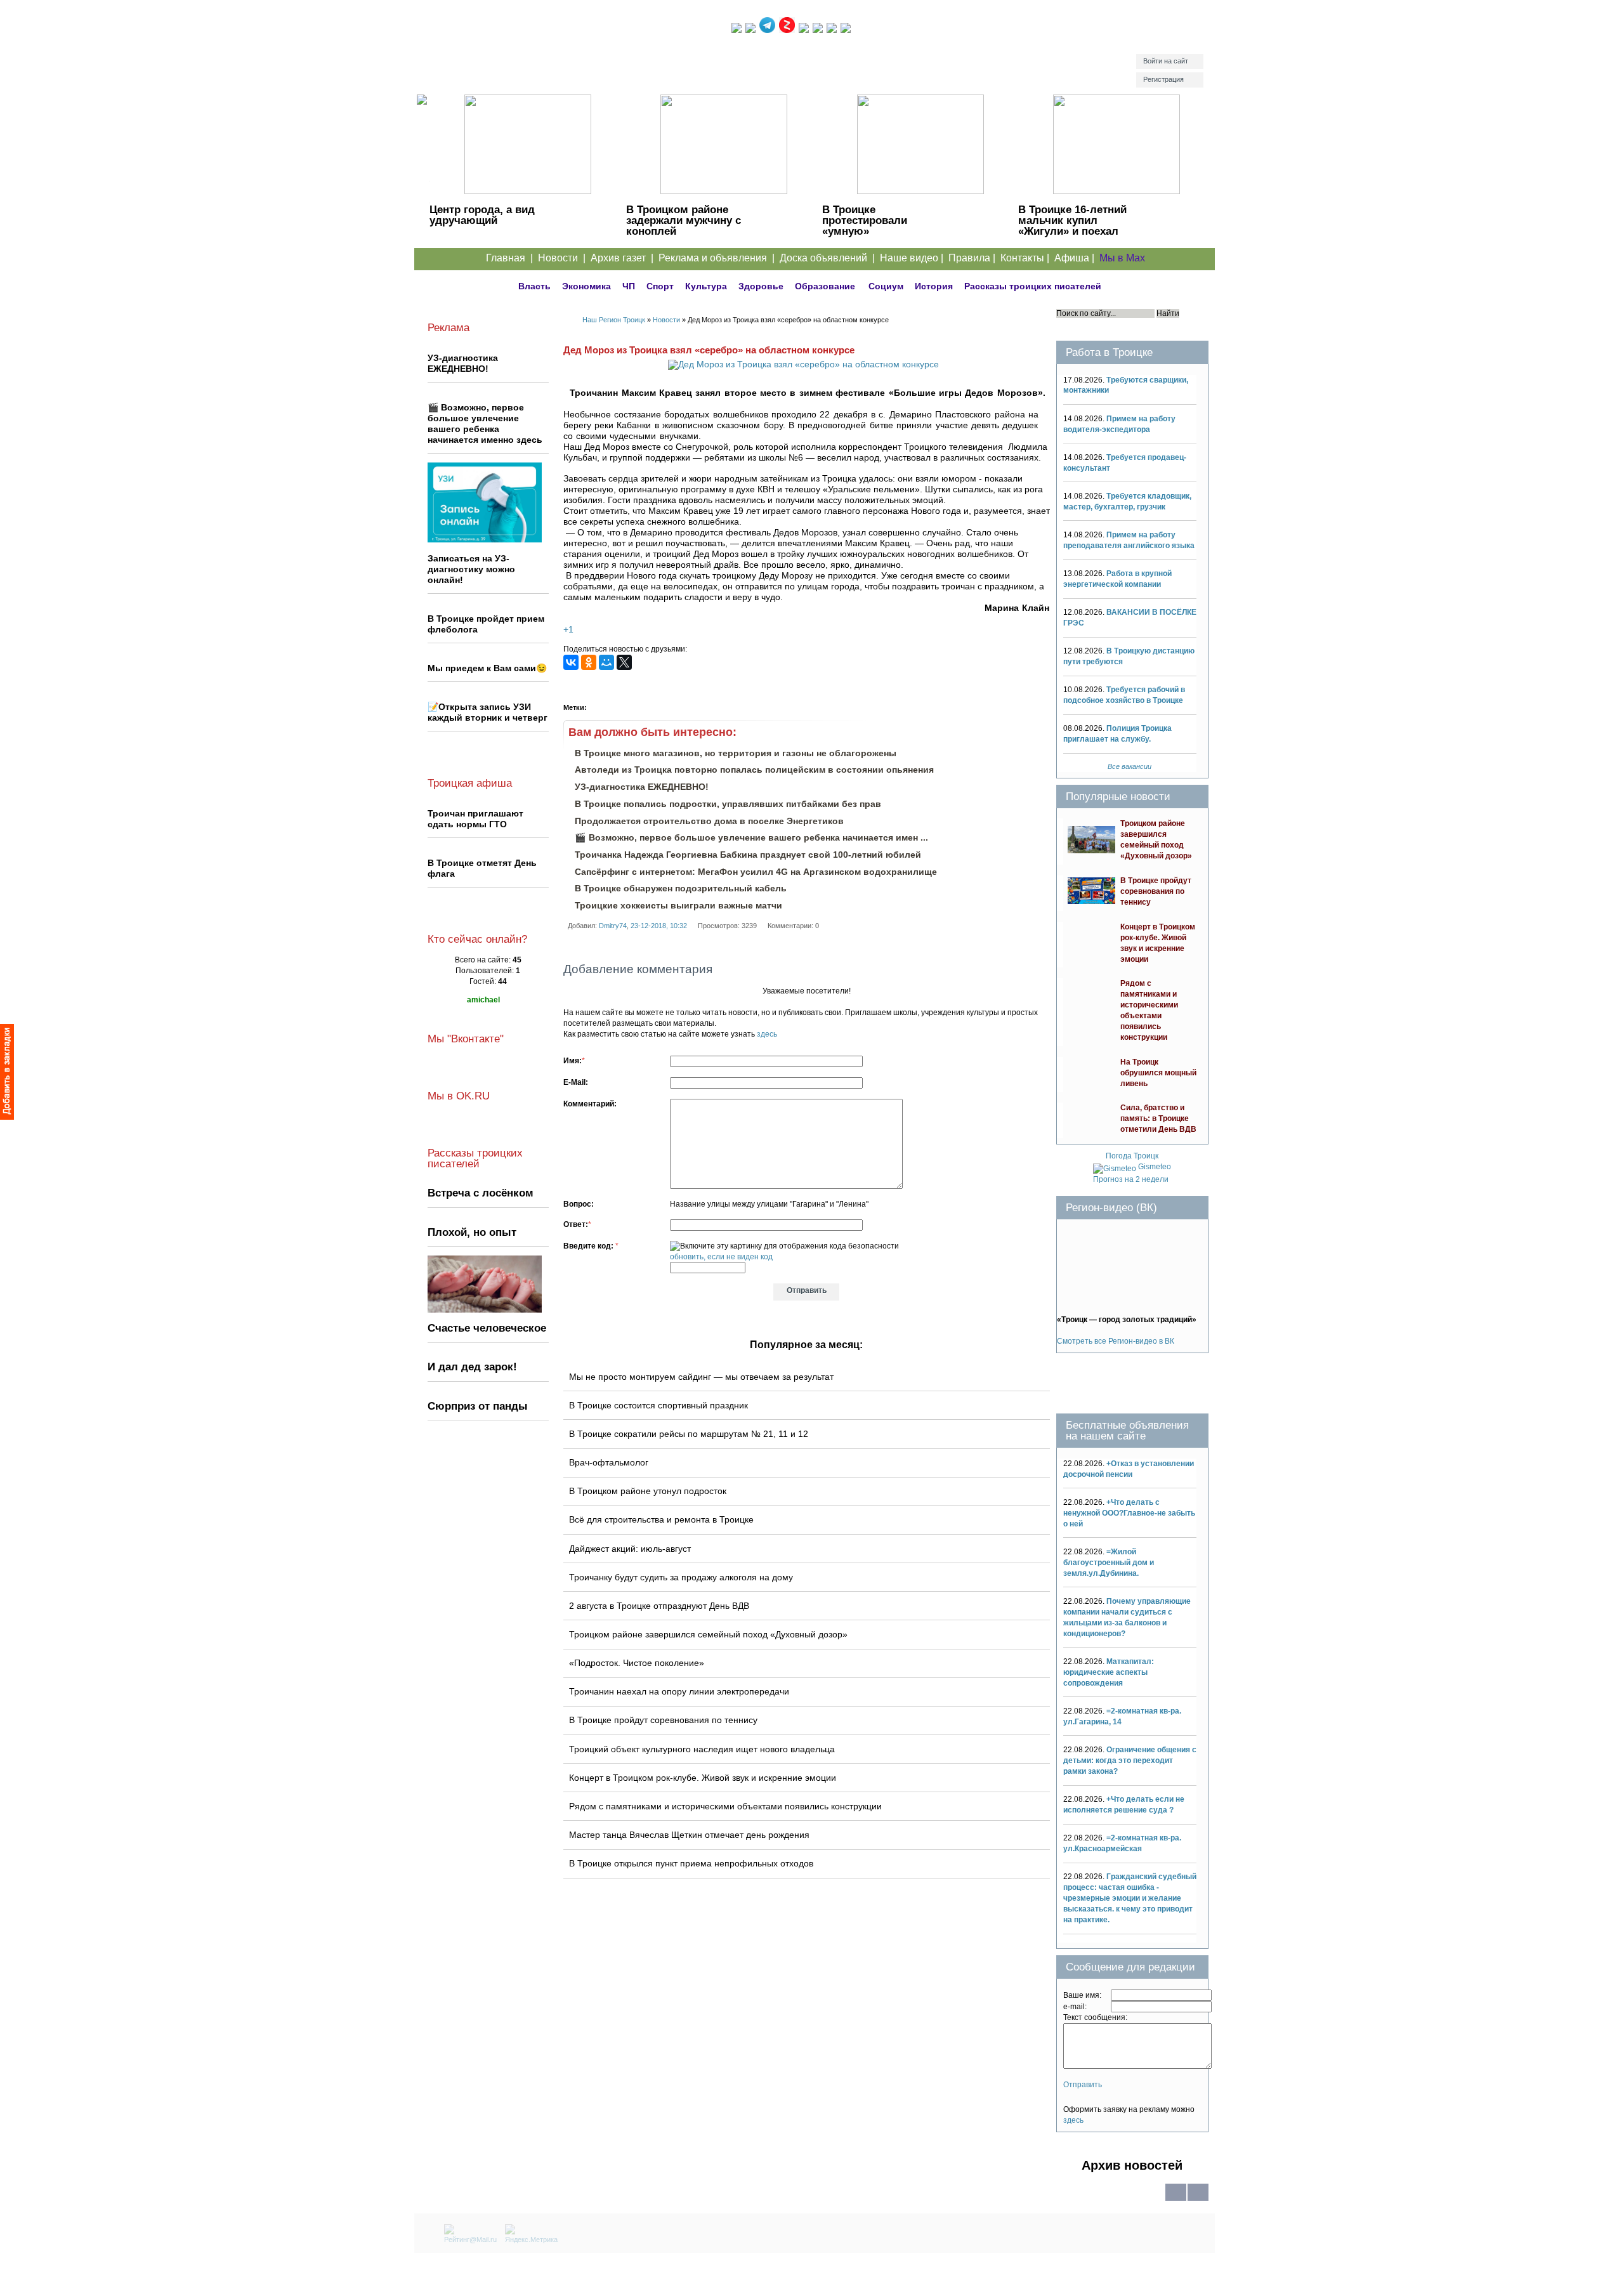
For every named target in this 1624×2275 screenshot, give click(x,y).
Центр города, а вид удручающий (482, 215)
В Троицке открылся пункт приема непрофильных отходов (691, 1863)
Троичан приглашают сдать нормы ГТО (475, 819)
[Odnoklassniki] (589, 662)
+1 (568, 630)
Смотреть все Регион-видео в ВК (1116, 1341)
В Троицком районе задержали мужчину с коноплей (684, 220)
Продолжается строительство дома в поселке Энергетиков (709, 821)
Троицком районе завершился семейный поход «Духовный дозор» (708, 1634)
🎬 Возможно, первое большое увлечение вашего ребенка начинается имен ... (751, 837)
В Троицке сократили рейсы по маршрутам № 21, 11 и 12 (689, 1434)
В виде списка (1176, 2200)
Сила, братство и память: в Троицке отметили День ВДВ (1158, 1118)
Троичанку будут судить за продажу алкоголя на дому (681, 1577)
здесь (767, 1034)
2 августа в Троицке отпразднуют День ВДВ (659, 1606)
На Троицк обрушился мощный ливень (1158, 1073)
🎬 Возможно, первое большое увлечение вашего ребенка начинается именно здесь (485, 423)
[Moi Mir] (606, 662)
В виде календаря (1198, 2200)
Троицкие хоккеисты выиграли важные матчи (678, 905)
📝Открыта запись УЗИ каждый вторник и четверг (488, 712)
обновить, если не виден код (721, 1257)
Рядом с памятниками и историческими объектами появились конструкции (725, 1806)
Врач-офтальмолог (609, 1462)
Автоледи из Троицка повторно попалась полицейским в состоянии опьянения (754, 770)
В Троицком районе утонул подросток (648, 1491)
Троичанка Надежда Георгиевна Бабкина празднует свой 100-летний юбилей (748, 855)
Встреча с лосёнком (481, 1193)
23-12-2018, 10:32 (659, 926)
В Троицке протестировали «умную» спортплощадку (865, 226)
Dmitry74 (613, 926)
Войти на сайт (1166, 61)
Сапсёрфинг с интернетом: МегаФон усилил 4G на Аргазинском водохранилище (756, 872)
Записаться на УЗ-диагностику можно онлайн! (471, 569)
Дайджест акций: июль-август (630, 1549)
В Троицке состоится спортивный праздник (658, 1405)
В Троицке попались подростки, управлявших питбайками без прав (728, 804)
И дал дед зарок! (472, 1367)
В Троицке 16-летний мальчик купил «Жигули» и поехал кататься (1072, 226)
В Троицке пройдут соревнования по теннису (663, 1720)
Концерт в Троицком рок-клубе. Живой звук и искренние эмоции (703, 1778)
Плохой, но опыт (472, 1232)
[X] (624, 662)
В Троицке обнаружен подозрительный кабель (681, 888)
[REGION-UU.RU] (573, 54)
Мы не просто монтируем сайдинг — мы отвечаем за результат (701, 1377)
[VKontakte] (571, 662)
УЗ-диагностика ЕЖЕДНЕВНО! (642, 787)
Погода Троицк (1132, 1156)
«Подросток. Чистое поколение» (637, 1663)
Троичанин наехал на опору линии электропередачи (679, 1691)
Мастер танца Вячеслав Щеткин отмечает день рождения (689, 1835)
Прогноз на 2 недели (1131, 1179)
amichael (483, 1000)
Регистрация (1163, 79)
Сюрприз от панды (478, 1406)
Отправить (1083, 2085)
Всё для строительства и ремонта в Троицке (661, 1519)
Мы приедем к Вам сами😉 (487, 668)
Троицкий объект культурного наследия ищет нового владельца (702, 1749)
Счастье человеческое (487, 1328)
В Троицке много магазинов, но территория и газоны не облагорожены (736, 753)
